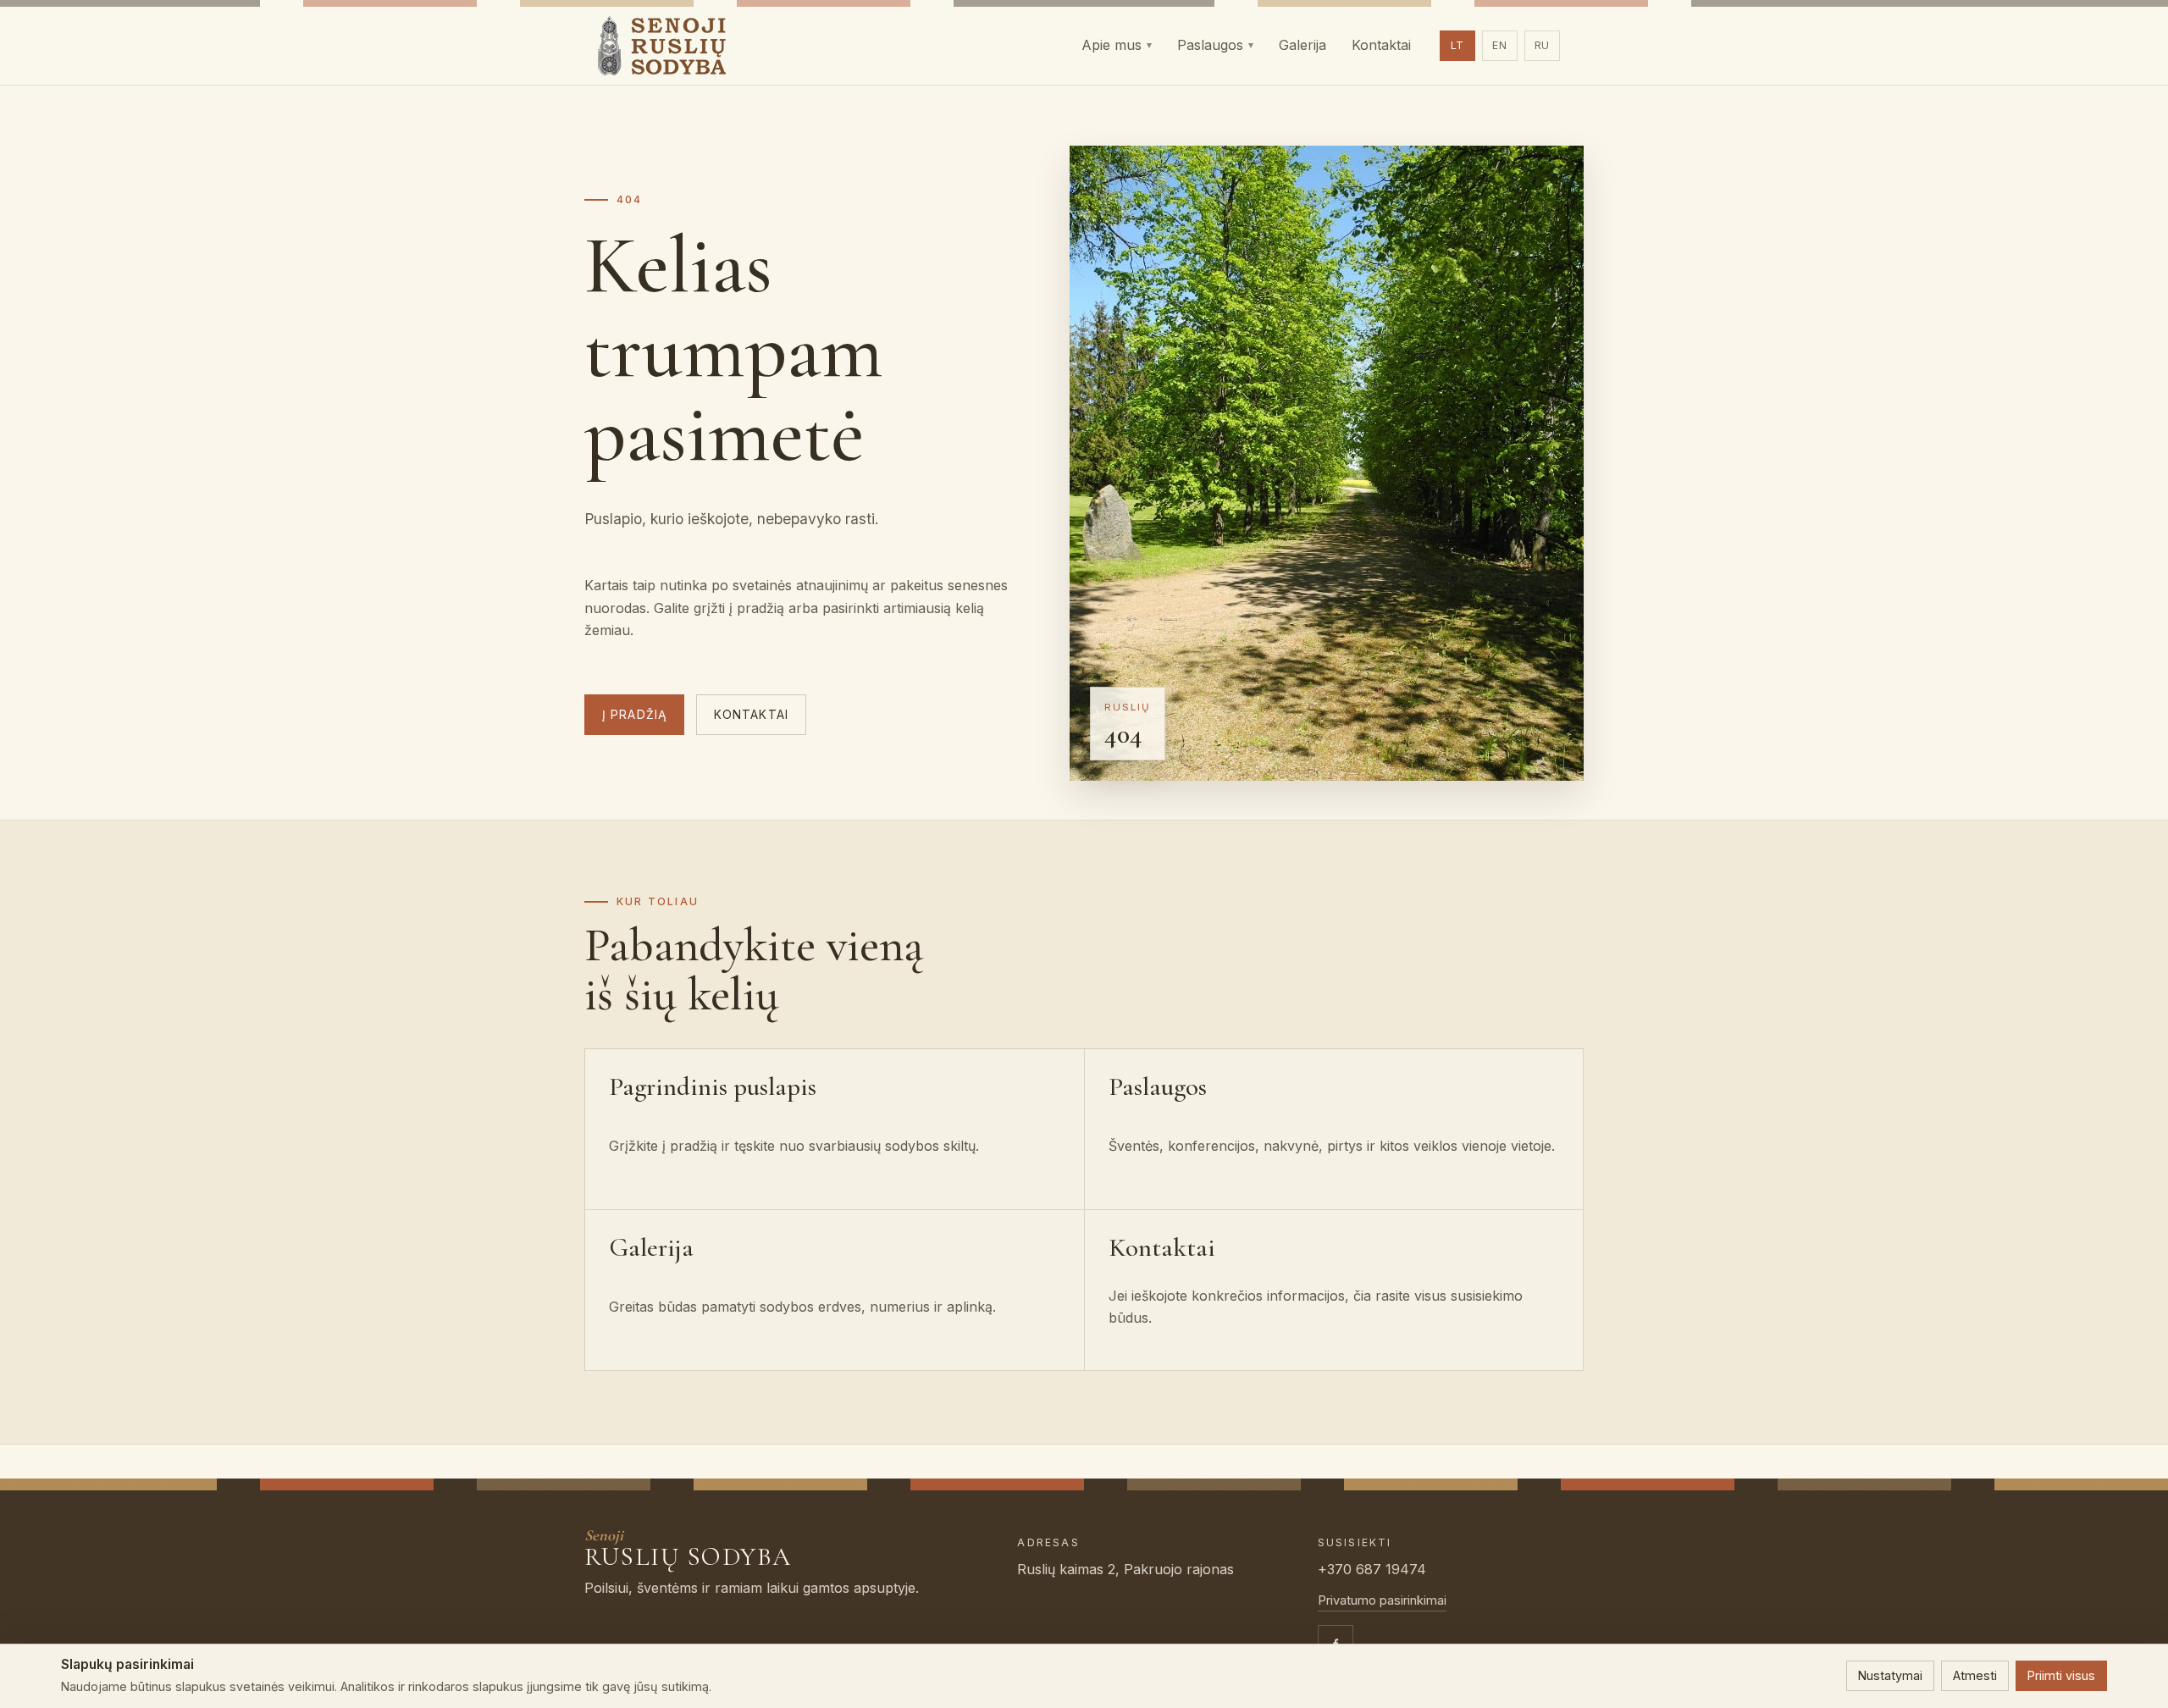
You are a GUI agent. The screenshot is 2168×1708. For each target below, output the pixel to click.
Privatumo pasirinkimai (1382, 1600)
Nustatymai (1890, 1675)
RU (1543, 45)
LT (1458, 45)
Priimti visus (2061, 1675)
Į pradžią (634, 715)
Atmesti (1975, 1675)
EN (1500, 45)
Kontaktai (751, 715)
